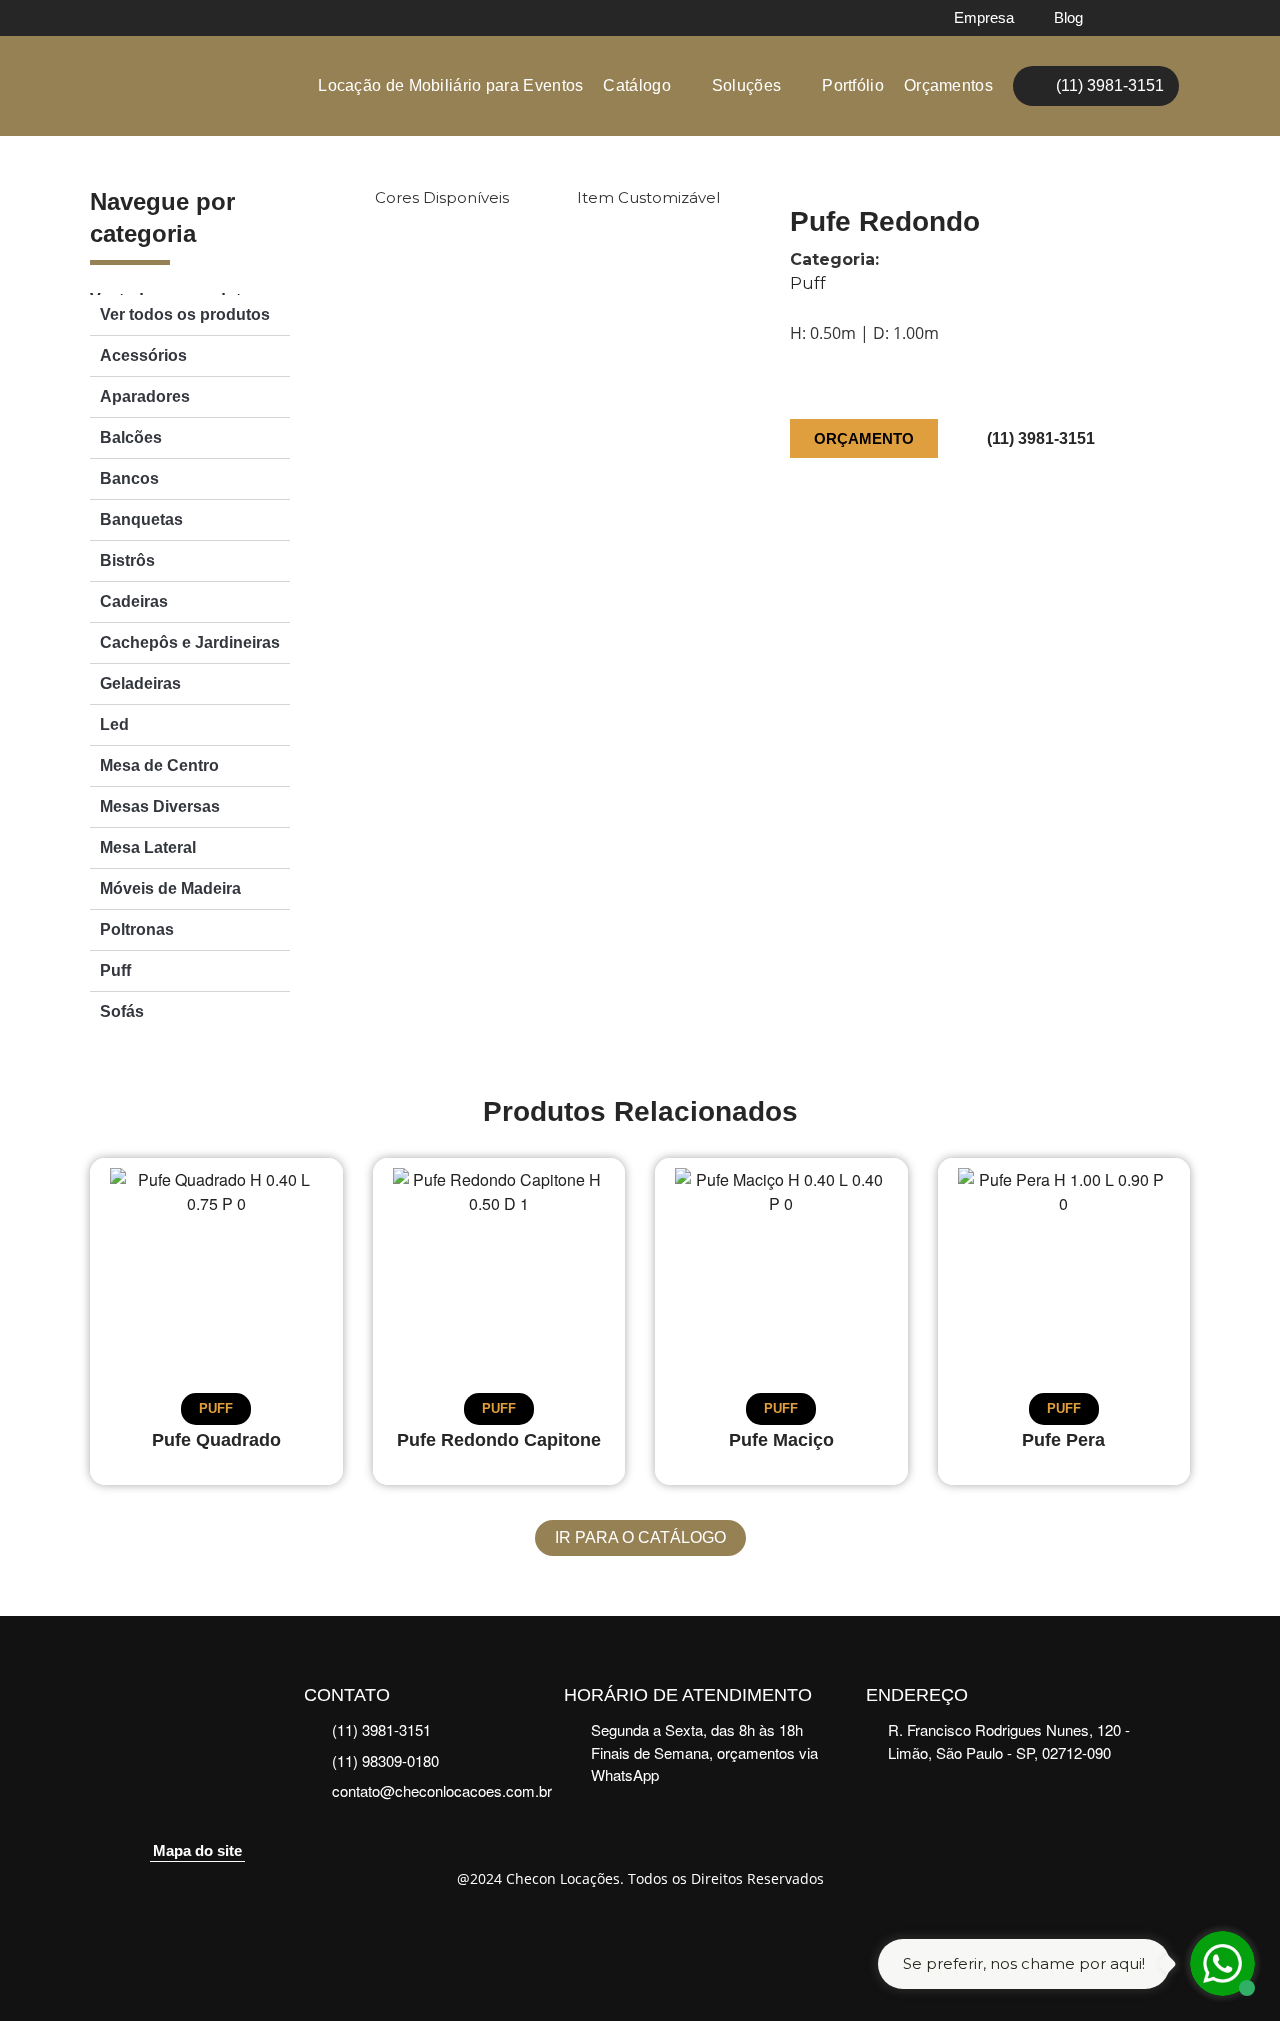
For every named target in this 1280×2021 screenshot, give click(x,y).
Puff (115, 970)
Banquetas (141, 519)
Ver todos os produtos (185, 314)
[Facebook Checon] (1131, 18)
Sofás (122, 1011)
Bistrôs (127, 560)
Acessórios (143, 355)
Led (114, 724)
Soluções (746, 85)
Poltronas (137, 929)
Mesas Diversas (160, 806)
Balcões (131, 437)
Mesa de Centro (159, 765)
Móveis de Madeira (170, 888)
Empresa (984, 17)
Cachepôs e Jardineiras (190, 642)
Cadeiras (134, 601)
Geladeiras (140, 683)
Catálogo (636, 85)
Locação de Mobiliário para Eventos (450, 85)
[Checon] (184, 86)
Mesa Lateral (148, 847)
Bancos (129, 478)
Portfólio (853, 85)
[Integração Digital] (640, 1933)
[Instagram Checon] (1172, 18)
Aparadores (145, 396)
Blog (1068, 17)
